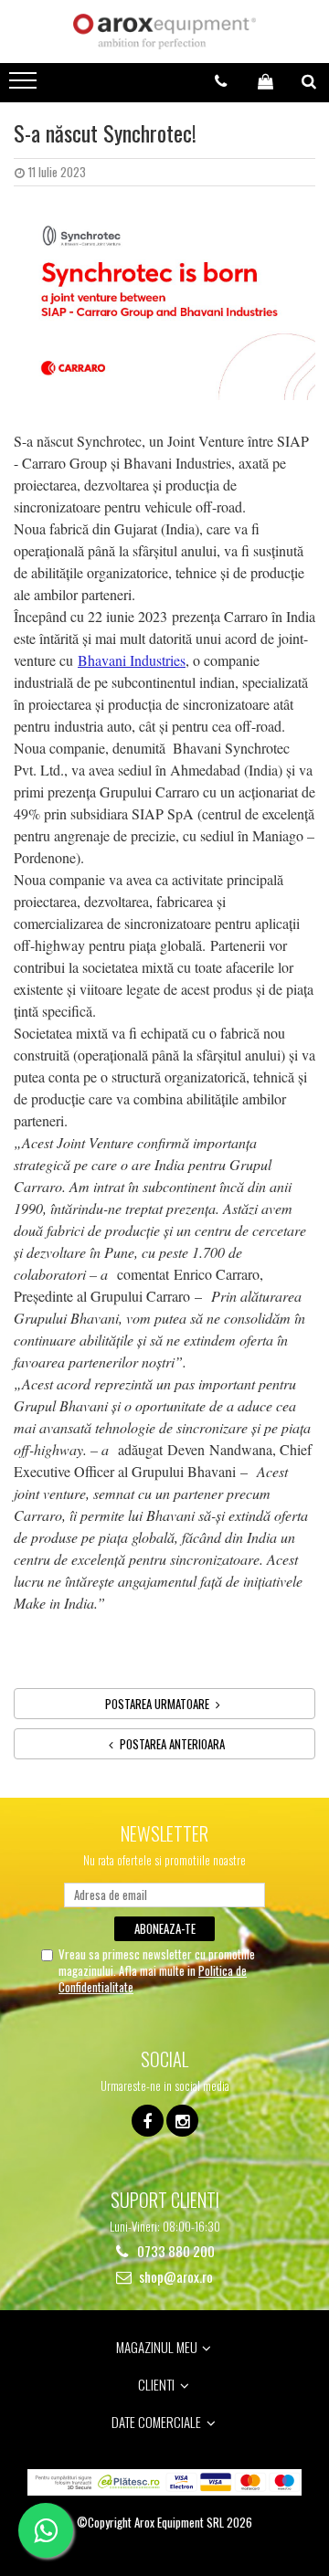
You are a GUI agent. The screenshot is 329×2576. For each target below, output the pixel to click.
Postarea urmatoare (159, 1704)
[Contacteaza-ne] (221, 81)
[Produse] (25, 86)
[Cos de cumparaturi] (265, 81)
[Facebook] (148, 2121)
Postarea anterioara (171, 1744)
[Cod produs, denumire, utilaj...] (309, 81)
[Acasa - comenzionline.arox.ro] (164, 32)
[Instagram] (182, 2121)
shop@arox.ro (175, 2277)
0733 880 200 (175, 2251)
